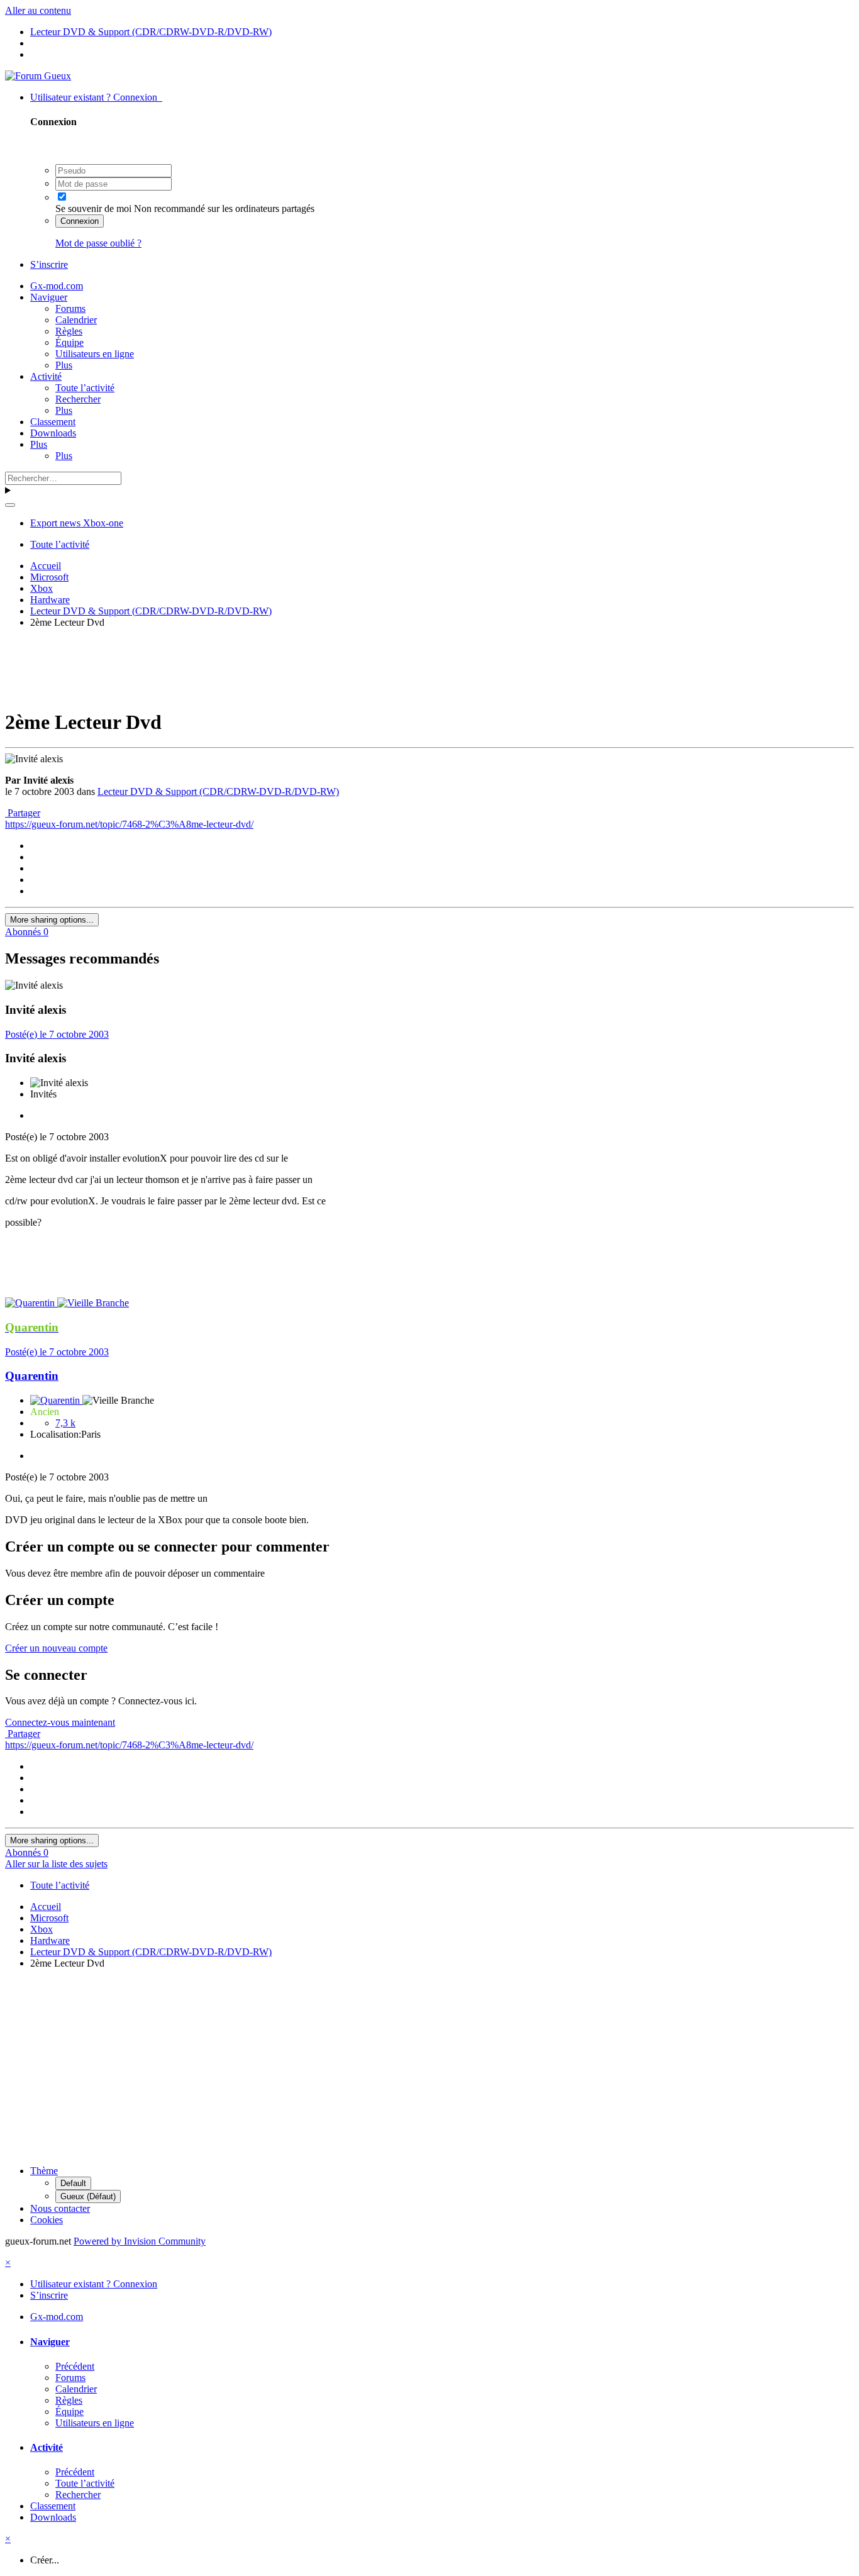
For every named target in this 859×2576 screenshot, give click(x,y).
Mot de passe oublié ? (98, 243)
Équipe (69, 342)
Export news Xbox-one (77, 523)
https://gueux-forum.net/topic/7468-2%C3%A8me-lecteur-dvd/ (129, 824)
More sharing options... (52, 920)
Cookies (47, 2220)
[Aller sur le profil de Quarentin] (31, 1303)
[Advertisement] (429, 667)
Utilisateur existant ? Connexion (96, 97)
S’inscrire (49, 264)
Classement (53, 422)
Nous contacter (60, 2208)
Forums (70, 308)
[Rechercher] (10, 505)
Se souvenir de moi (93, 208)
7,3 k (65, 1423)
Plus (64, 365)
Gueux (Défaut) (88, 2196)
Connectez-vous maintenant (60, 1722)
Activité (46, 376)
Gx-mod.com (57, 286)
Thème (44, 2171)
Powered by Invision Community (140, 2241)
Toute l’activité (85, 388)
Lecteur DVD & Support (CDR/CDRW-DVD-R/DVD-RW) (218, 791)
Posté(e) (57, 1034)
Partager (23, 813)
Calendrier (76, 320)
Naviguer (49, 297)
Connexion (80, 221)
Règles (69, 331)
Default (73, 2183)
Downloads (53, 433)
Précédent (75, 2366)
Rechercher (78, 399)
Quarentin (32, 1376)
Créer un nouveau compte (56, 1648)
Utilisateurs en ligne (95, 354)
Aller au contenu (38, 10)
